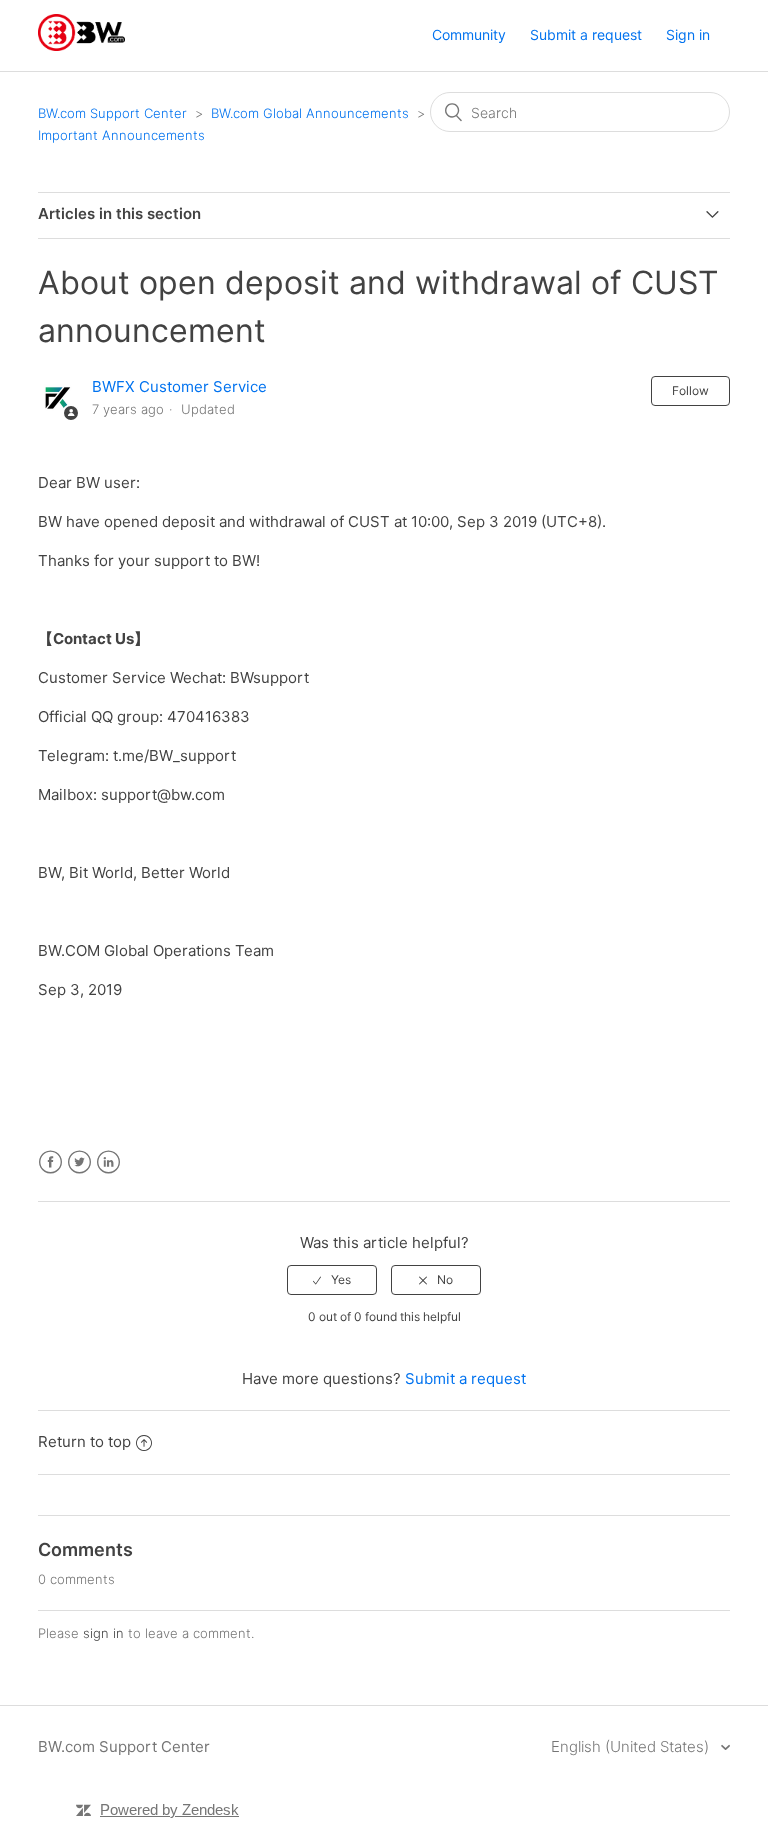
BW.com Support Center (112, 113)
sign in (103, 1633)
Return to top (84, 1441)
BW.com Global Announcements (310, 113)
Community (469, 34)
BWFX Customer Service (179, 386)
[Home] (81, 45)
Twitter (79, 1162)
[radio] (332, 1280)
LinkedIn (108, 1162)
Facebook (50, 1162)
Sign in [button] (688, 34)
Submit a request (586, 34)
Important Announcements (121, 135)
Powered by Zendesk (169, 1809)
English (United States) (632, 1746)
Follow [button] (690, 390)
